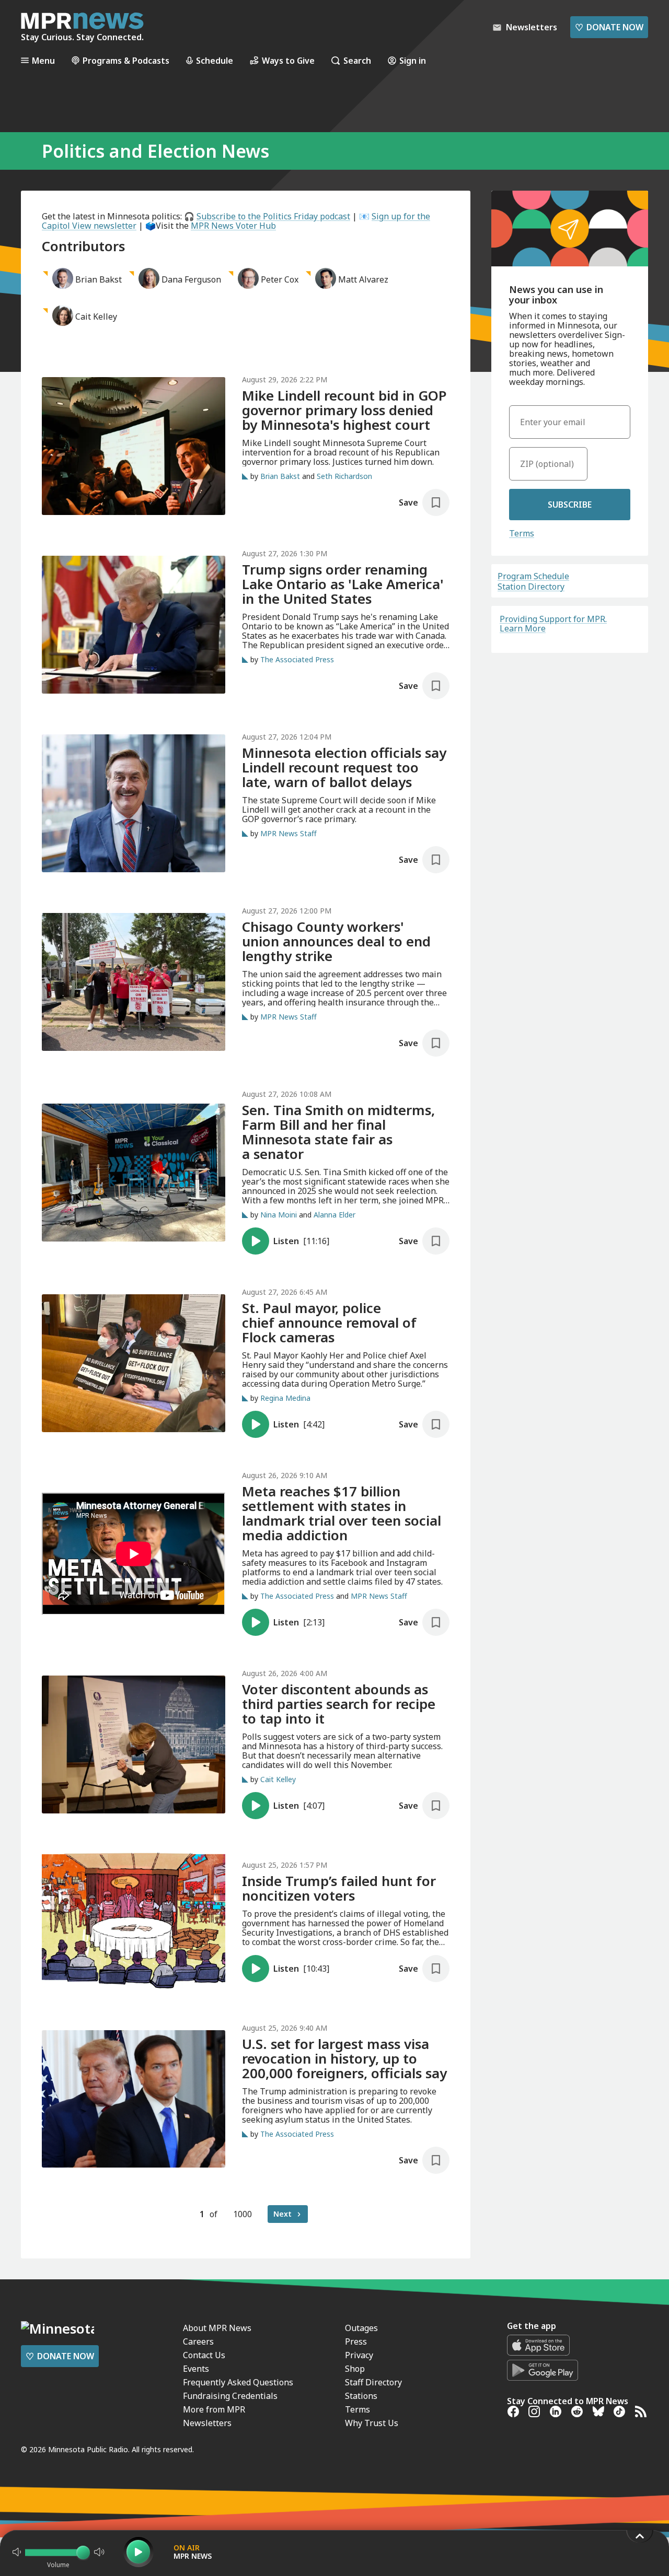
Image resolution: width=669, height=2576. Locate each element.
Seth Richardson (344, 476)
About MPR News (217, 2328)
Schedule (215, 60)
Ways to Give (288, 60)
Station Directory (531, 587)
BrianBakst (99, 279)
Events (196, 2369)
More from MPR (214, 2409)
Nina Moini (279, 1215)
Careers (198, 2341)
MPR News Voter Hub (233, 226)
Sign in (413, 60)
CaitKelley (96, 317)
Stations (361, 2396)
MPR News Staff (289, 833)
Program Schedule (533, 576)
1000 (243, 2214)
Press (356, 2341)
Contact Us (204, 2355)
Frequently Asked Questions (238, 2382)
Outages (361, 2328)
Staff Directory (373, 2382)
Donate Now (609, 27)
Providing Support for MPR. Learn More (553, 624)
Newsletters (207, 2423)
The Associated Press (297, 659)
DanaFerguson (191, 279)
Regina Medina (285, 1398)
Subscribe (570, 505)
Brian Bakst (280, 476)
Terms (522, 533)
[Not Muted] (17, 2552)
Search (357, 60)
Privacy (359, 2355)
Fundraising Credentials (230, 2396)
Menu (43, 60)
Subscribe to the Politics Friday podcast (273, 216)
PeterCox (280, 279)
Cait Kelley (278, 1779)
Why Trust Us (372, 2423)
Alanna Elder (334, 1215)
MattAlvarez (363, 279)
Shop (355, 2369)
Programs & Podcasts (126, 60)
